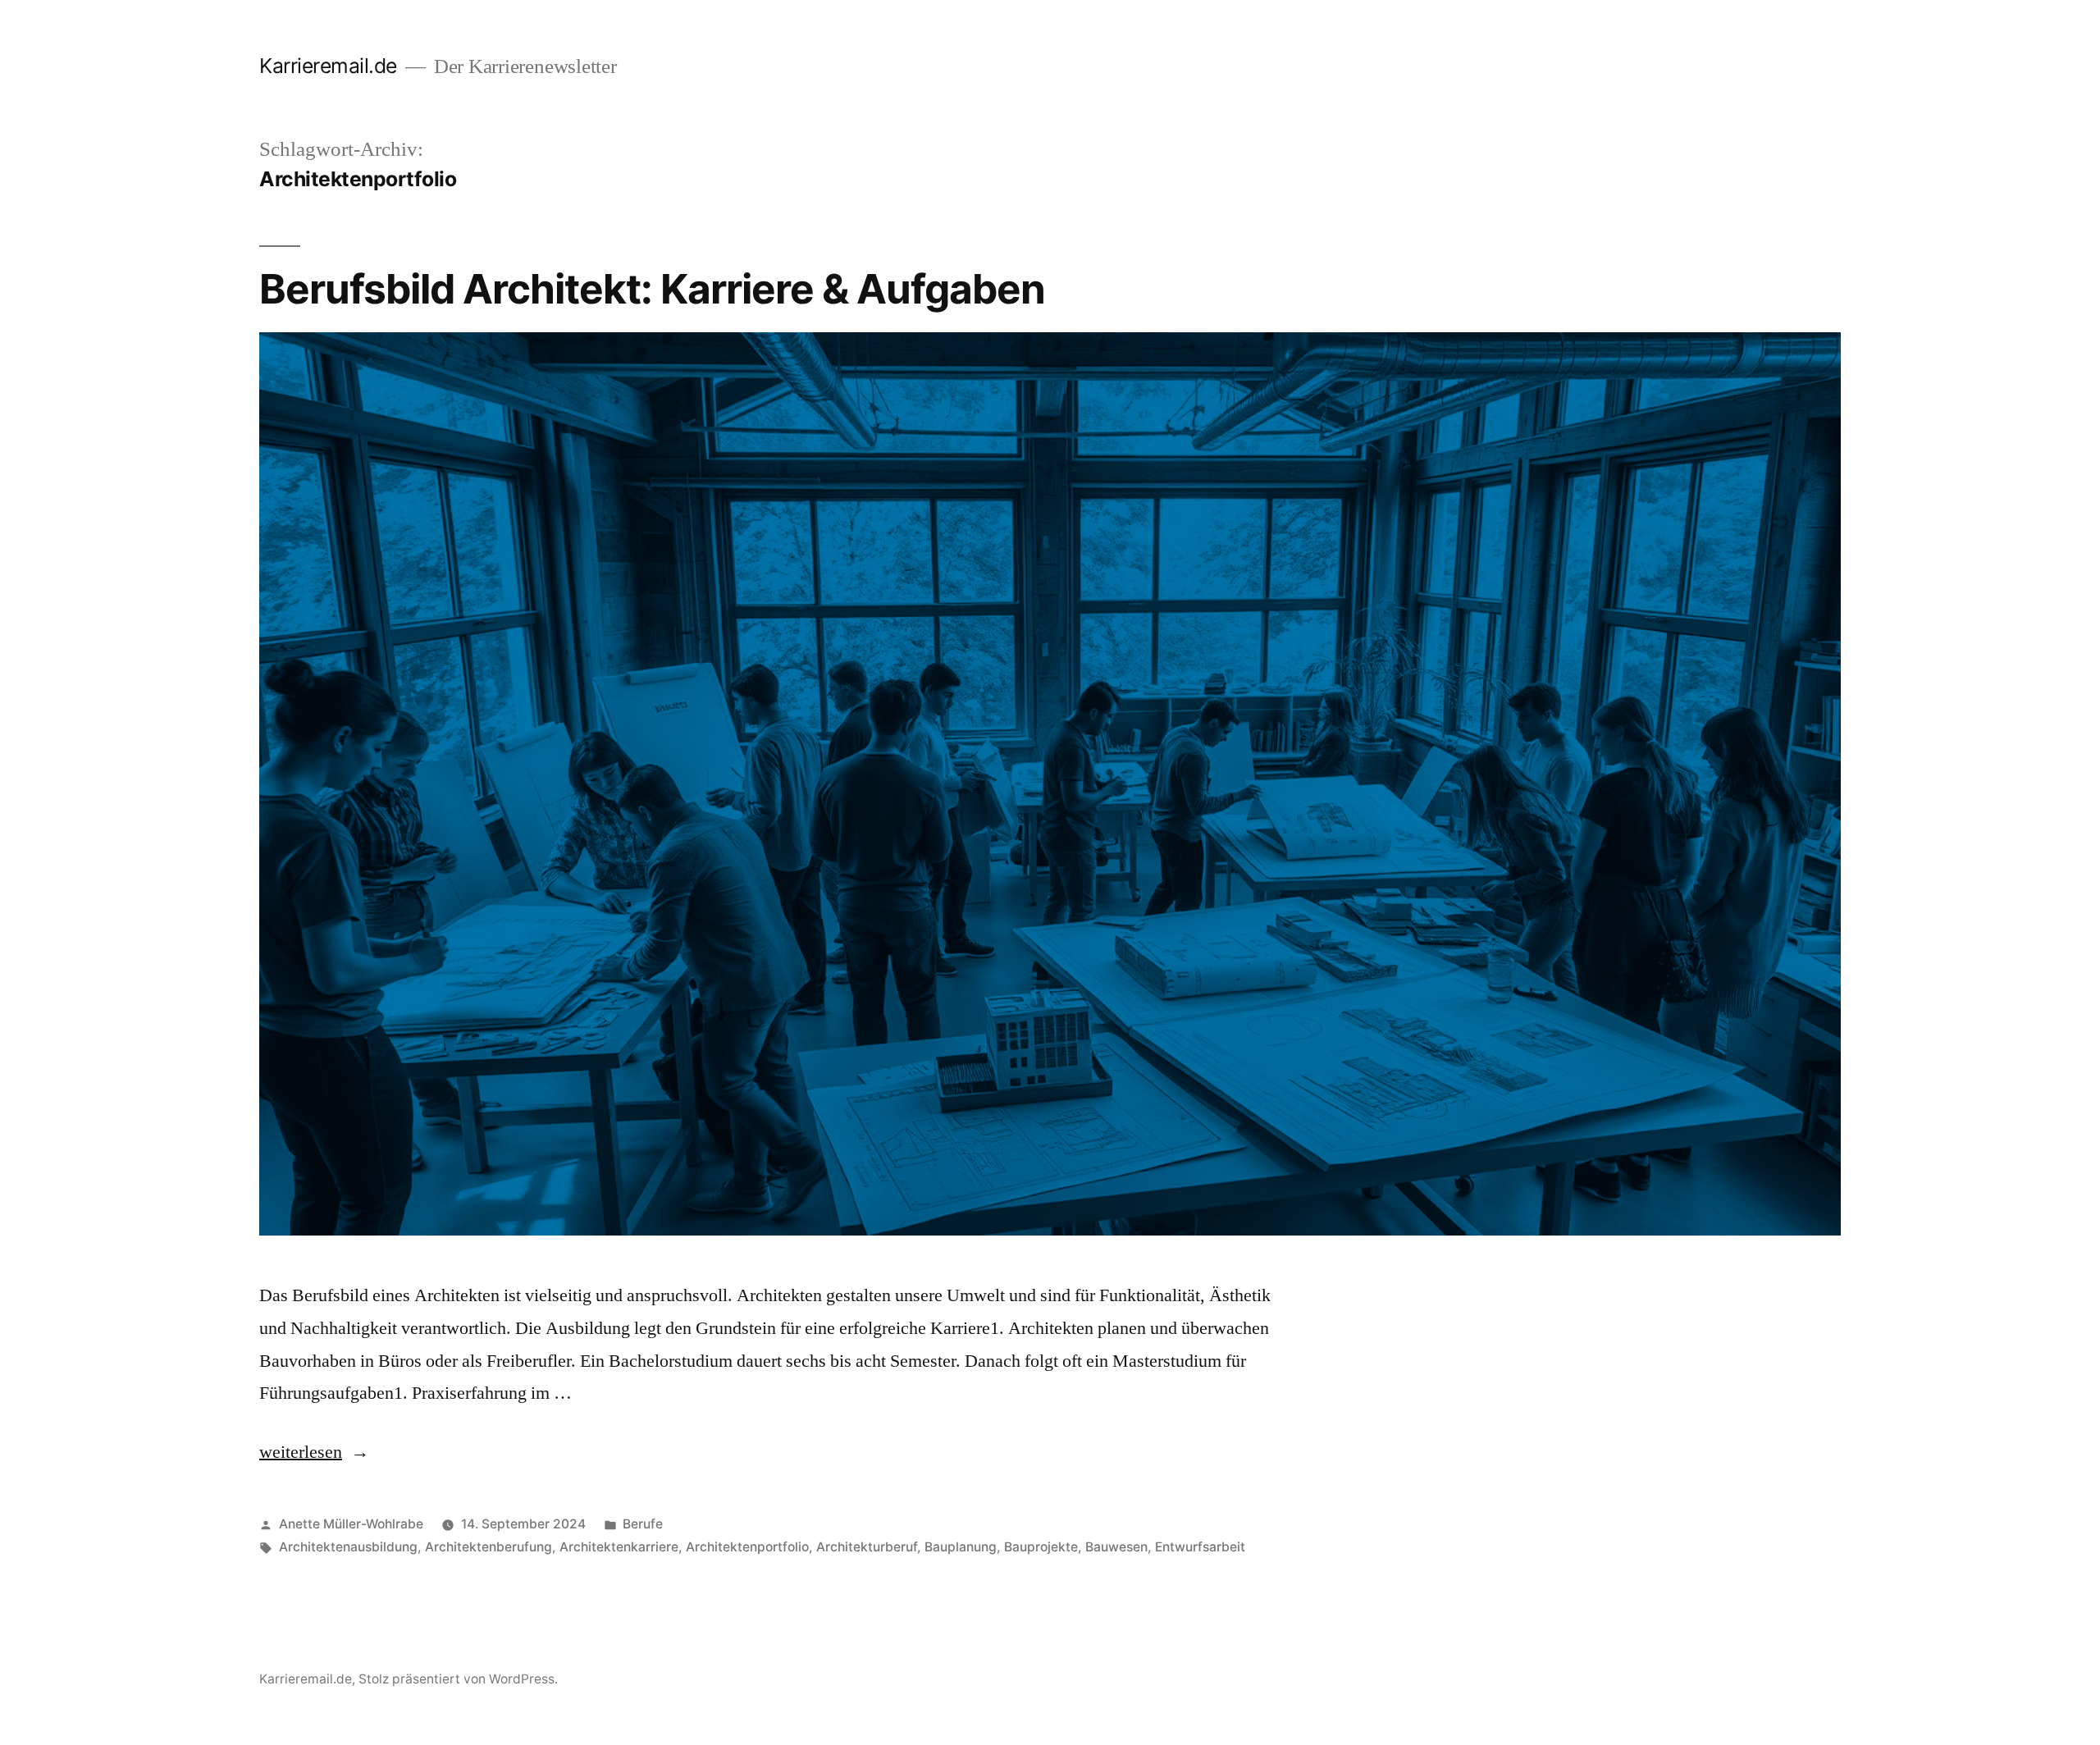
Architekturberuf (867, 1547)
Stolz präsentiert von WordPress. (458, 1679)
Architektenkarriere (619, 1547)
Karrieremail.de (328, 66)
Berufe (643, 1524)
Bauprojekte (1041, 1547)
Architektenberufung (488, 1547)
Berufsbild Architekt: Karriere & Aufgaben (652, 289)
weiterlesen (301, 1452)
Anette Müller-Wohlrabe (351, 1524)
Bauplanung (961, 1547)
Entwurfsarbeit (1200, 1547)
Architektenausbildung (348, 1547)
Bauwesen (1116, 1547)
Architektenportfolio (747, 1547)
